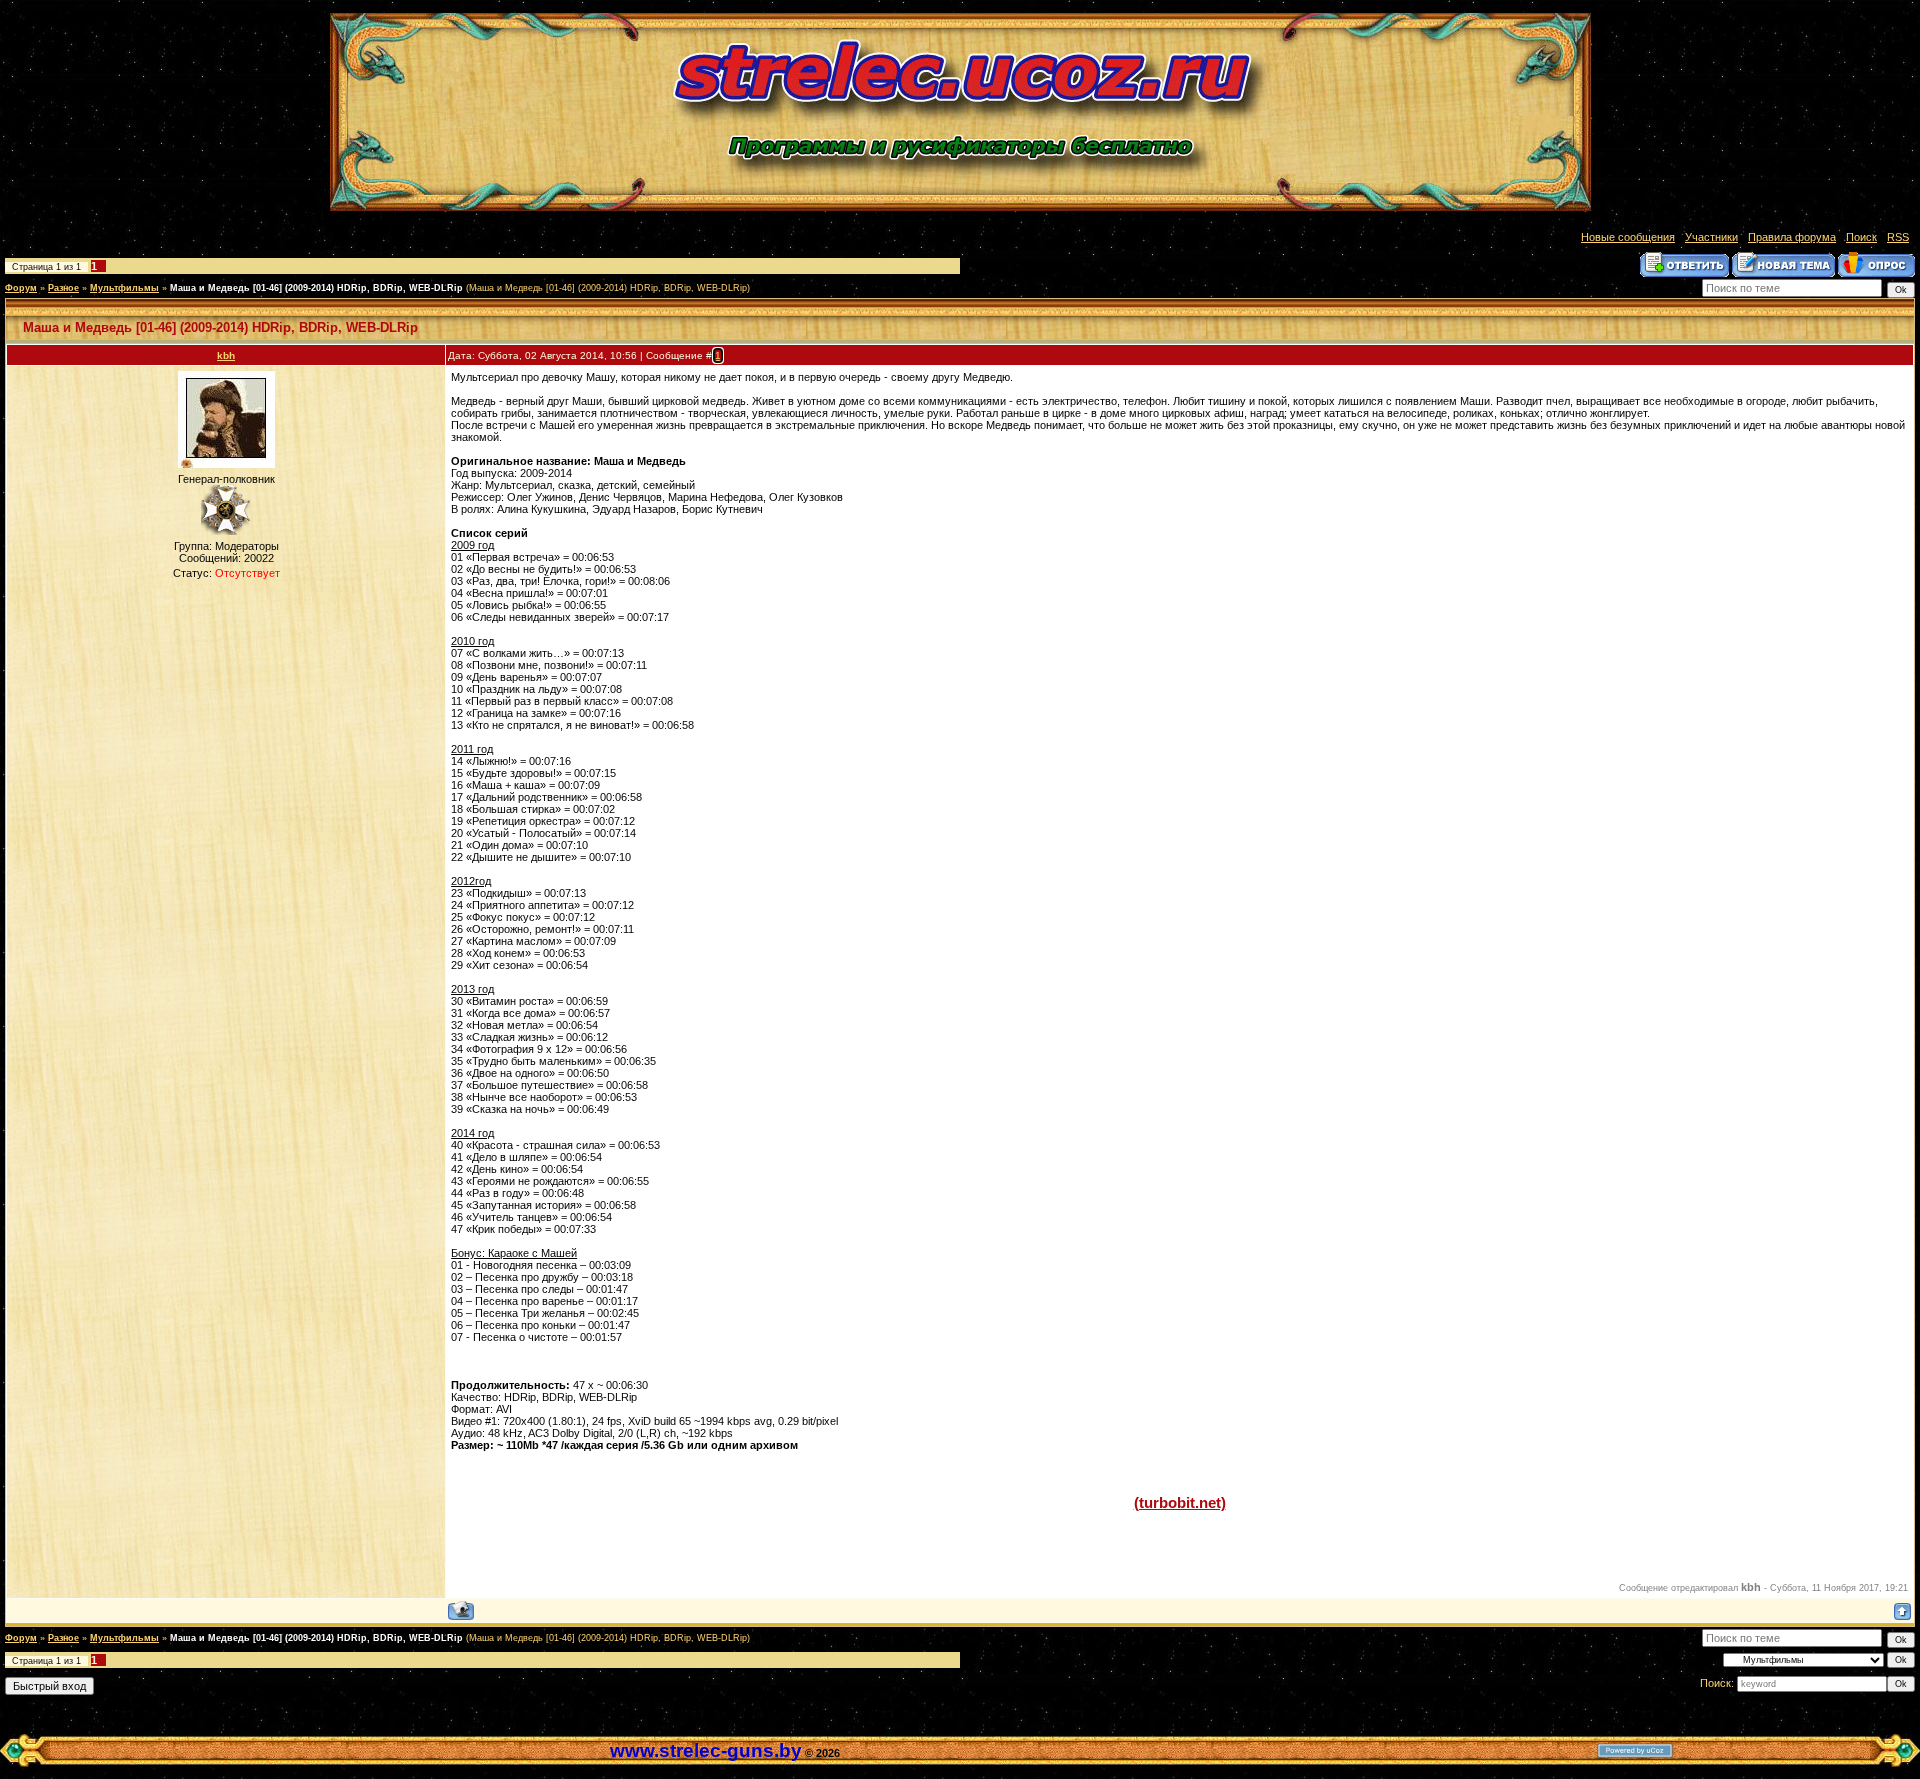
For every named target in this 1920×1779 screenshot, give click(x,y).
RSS (1898, 237)
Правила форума (1792, 237)
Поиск (1861, 237)
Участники (1711, 237)
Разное (63, 288)
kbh (226, 355)
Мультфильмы (124, 288)
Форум (21, 288)
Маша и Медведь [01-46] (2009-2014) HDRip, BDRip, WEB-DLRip (316, 288)
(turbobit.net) (1180, 1503)
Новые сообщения (1628, 237)
